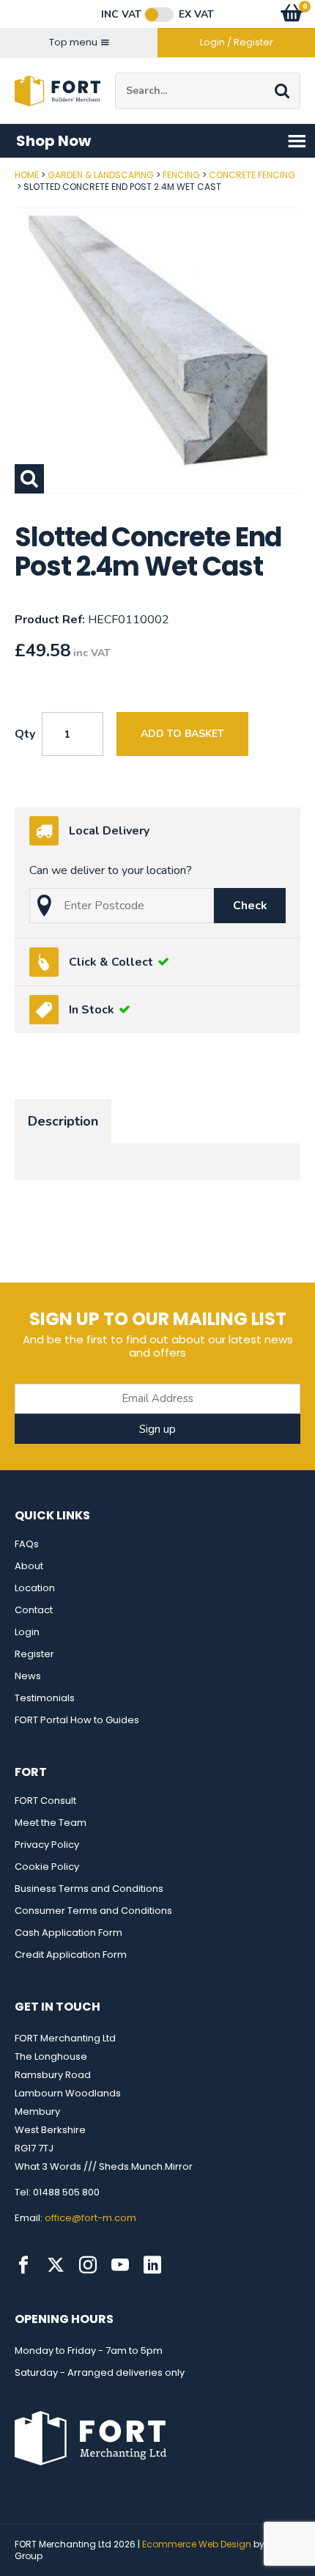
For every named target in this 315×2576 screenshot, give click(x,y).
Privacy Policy (47, 1845)
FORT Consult (45, 1801)
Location (35, 1588)
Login (27, 1632)
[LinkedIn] (152, 2265)
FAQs (27, 1544)
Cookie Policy (47, 1867)
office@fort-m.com (90, 2218)
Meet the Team (51, 1823)
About (29, 1566)
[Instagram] (88, 2265)
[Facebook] (23, 2265)
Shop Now (53, 141)
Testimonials (45, 1698)
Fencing (181, 175)
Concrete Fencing (252, 175)
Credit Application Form (71, 1955)
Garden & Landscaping (101, 175)
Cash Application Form (68, 1933)
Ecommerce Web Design (197, 2544)
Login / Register (237, 42)
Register (34, 1654)
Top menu (73, 42)
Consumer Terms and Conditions (93, 1911)
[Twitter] (56, 2265)
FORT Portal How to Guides (77, 1720)
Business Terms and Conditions (89, 1889)
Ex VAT (196, 15)
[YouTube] (120, 2265)
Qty (25, 734)
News (28, 1676)
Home (27, 175)
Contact (34, 1610)
